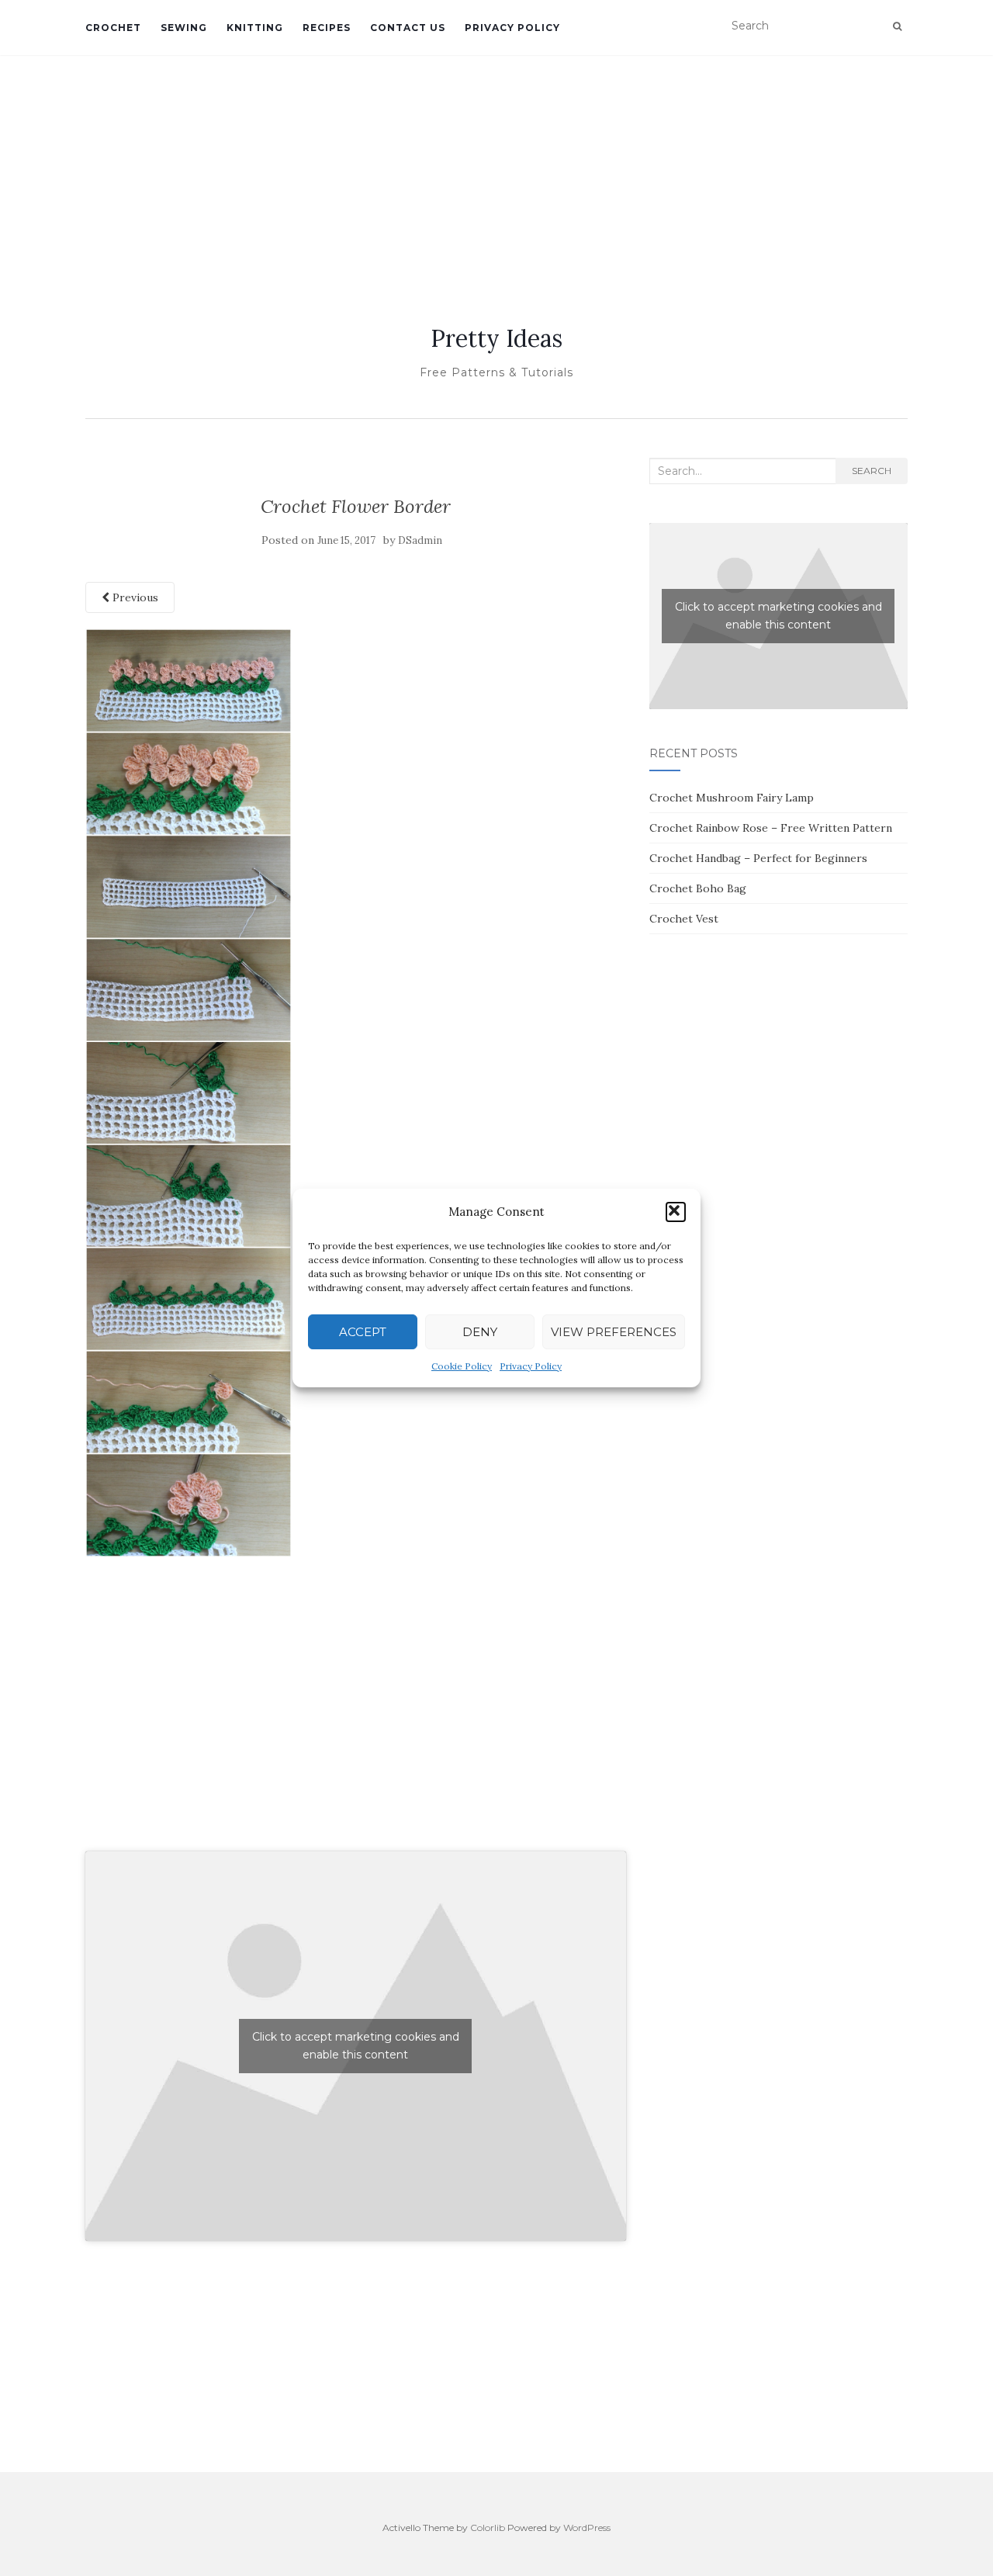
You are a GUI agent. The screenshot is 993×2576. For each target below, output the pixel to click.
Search (872, 471)
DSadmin (420, 540)
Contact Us (408, 28)
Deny (480, 1332)
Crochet (113, 28)
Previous (134, 597)
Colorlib (488, 2528)
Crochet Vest (684, 919)
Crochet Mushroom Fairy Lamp (732, 798)
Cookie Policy (462, 1366)
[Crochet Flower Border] (189, 1092)
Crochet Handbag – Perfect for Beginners (758, 858)
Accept (363, 1332)
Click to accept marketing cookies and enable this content (356, 2046)
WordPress (587, 2528)
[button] (676, 1212)
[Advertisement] (496, 171)
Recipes (327, 28)
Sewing (184, 28)
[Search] (897, 26)
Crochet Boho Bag (698, 888)
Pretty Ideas (496, 338)
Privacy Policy (531, 1366)
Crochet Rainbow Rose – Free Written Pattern (771, 828)
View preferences (614, 1332)
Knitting (255, 28)
